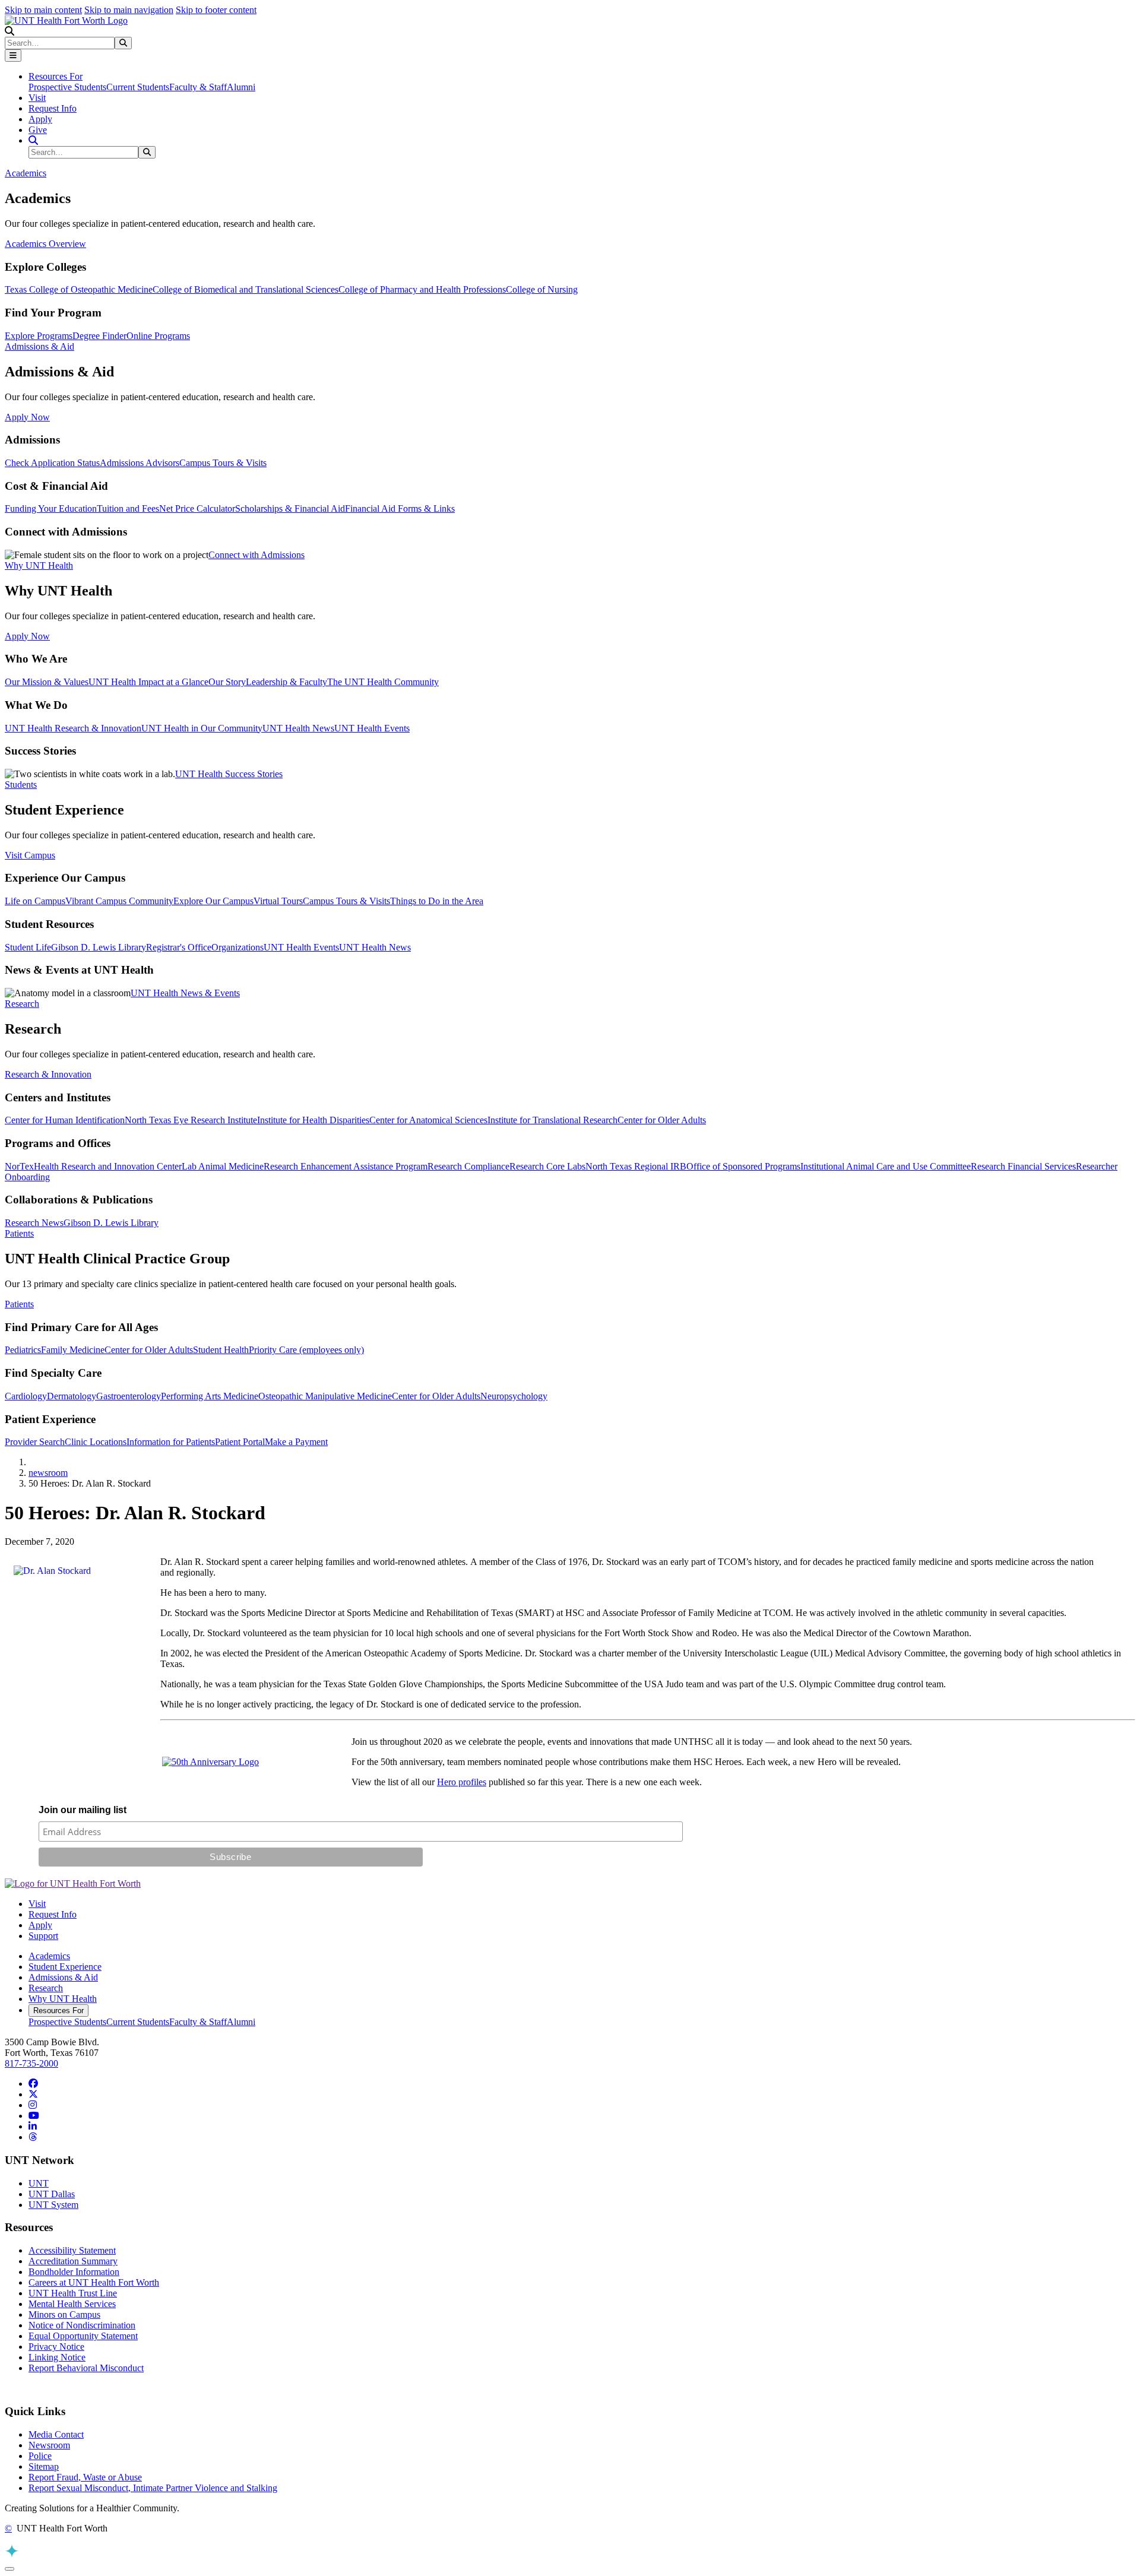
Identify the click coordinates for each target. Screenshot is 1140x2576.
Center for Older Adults (662, 1120)
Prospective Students (67, 87)
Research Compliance (468, 1166)
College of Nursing (542, 289)
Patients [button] (19, 1233)
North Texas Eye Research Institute (191, 1120)
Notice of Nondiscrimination (82, 2325)
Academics (49, 1956)
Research (46, 1988)
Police (40, 2456)
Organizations (237, 947)
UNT (39, 2183)
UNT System (53, 2205)
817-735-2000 (31, 2063)
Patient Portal (240, 1442)
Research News (34, 1223)
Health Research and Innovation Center (108, 1166)
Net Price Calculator (197, 508)
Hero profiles (462, 1782)
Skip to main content (43, 10)
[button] (9, 31)
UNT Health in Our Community (202, 728)
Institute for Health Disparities (313, 1120)
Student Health (221, 1350)
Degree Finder (99, 336)
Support (43, 1936)
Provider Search (35, 1442)
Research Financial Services (1023, 1166)
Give (38, 130)
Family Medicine (73, 1350)
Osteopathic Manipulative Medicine (325, 1396)
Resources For (58, 2011)
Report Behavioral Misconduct (86, 2368)
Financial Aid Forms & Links (400, 508)
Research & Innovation (48, 1074)
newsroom (48, 1473)
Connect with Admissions (256, 555)
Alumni (241, 87)
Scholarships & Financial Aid (290, 508)
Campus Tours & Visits (223, 463)
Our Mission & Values (47, 682)
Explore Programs (39, 336)
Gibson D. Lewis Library (99, 947)
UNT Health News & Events (185, 993)
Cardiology (26, 1396)
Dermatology (72, 1396)
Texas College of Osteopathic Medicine (79, 289)
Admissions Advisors (140, 463)
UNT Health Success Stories (229, 774)
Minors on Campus (64, 2314)
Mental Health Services (72, 2304)
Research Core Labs (547, 1166)
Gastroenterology (129, 1396)
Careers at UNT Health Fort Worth (94, 2282)
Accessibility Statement (72, 2250)
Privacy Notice (56, 2347)
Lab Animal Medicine (223, 1166)
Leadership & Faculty (286, 682)
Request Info (53, 108)
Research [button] (22, 1004)
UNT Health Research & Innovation (73, 728)
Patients (19, 1304)
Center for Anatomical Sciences (428, 1120)
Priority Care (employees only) (306, 1350)
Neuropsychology (514, 1396)
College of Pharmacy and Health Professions (422, 289)
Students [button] (21, 785)
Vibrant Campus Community (119, 901)
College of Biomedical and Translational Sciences (246, 289)
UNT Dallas (52, 2194)
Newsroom (49, 2445)
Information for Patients (171, 1442)
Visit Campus (30, 855)
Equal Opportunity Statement (83, 2336)
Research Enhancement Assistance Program (346, 1166)
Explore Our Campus (213, 901)
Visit (37, 98)
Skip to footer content (216, 10)
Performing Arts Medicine (210, 1396)
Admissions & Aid (63, 1977)
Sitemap (44, 2466)
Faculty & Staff (198, 87)
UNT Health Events (372, 728)
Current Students (138, 87)
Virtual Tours (278, 901)
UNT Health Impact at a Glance (148, 682)
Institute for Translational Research (552, 1120)
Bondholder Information (74, 2272)
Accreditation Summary (73, 2261)
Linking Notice (57, 2357)
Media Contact (56, 2434)
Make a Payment (296, 1442)
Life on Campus (35, 901)
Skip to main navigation (129, 10)
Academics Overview (45, 244)
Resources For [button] (56, 76)
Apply (40, 119)
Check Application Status (52, 463)
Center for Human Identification (65, 1120)
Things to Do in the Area (437, 901)
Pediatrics (23, 1350)
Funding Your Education (51, 508)
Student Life (28, 947)
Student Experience (65, 1967)
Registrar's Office (179, 947)
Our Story (227, 682)
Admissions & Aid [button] (39, 346)
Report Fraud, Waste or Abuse (85, 2477)
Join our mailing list (83, 1810)
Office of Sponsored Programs (743, 1166)
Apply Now (27, 417)
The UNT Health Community (383, 682)
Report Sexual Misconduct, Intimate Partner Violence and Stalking (153, 2488)
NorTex (19, 1166)
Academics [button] (26, 173)
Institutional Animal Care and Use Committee (886, 1166)
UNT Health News (298, 728)
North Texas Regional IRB (636, 1166)
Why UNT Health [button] (39, 565)
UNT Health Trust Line (73, 2293)
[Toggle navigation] (13, 56)
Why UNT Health (63, 1999)
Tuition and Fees (128, 508)
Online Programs (158, 336)
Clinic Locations (96, 1442)
